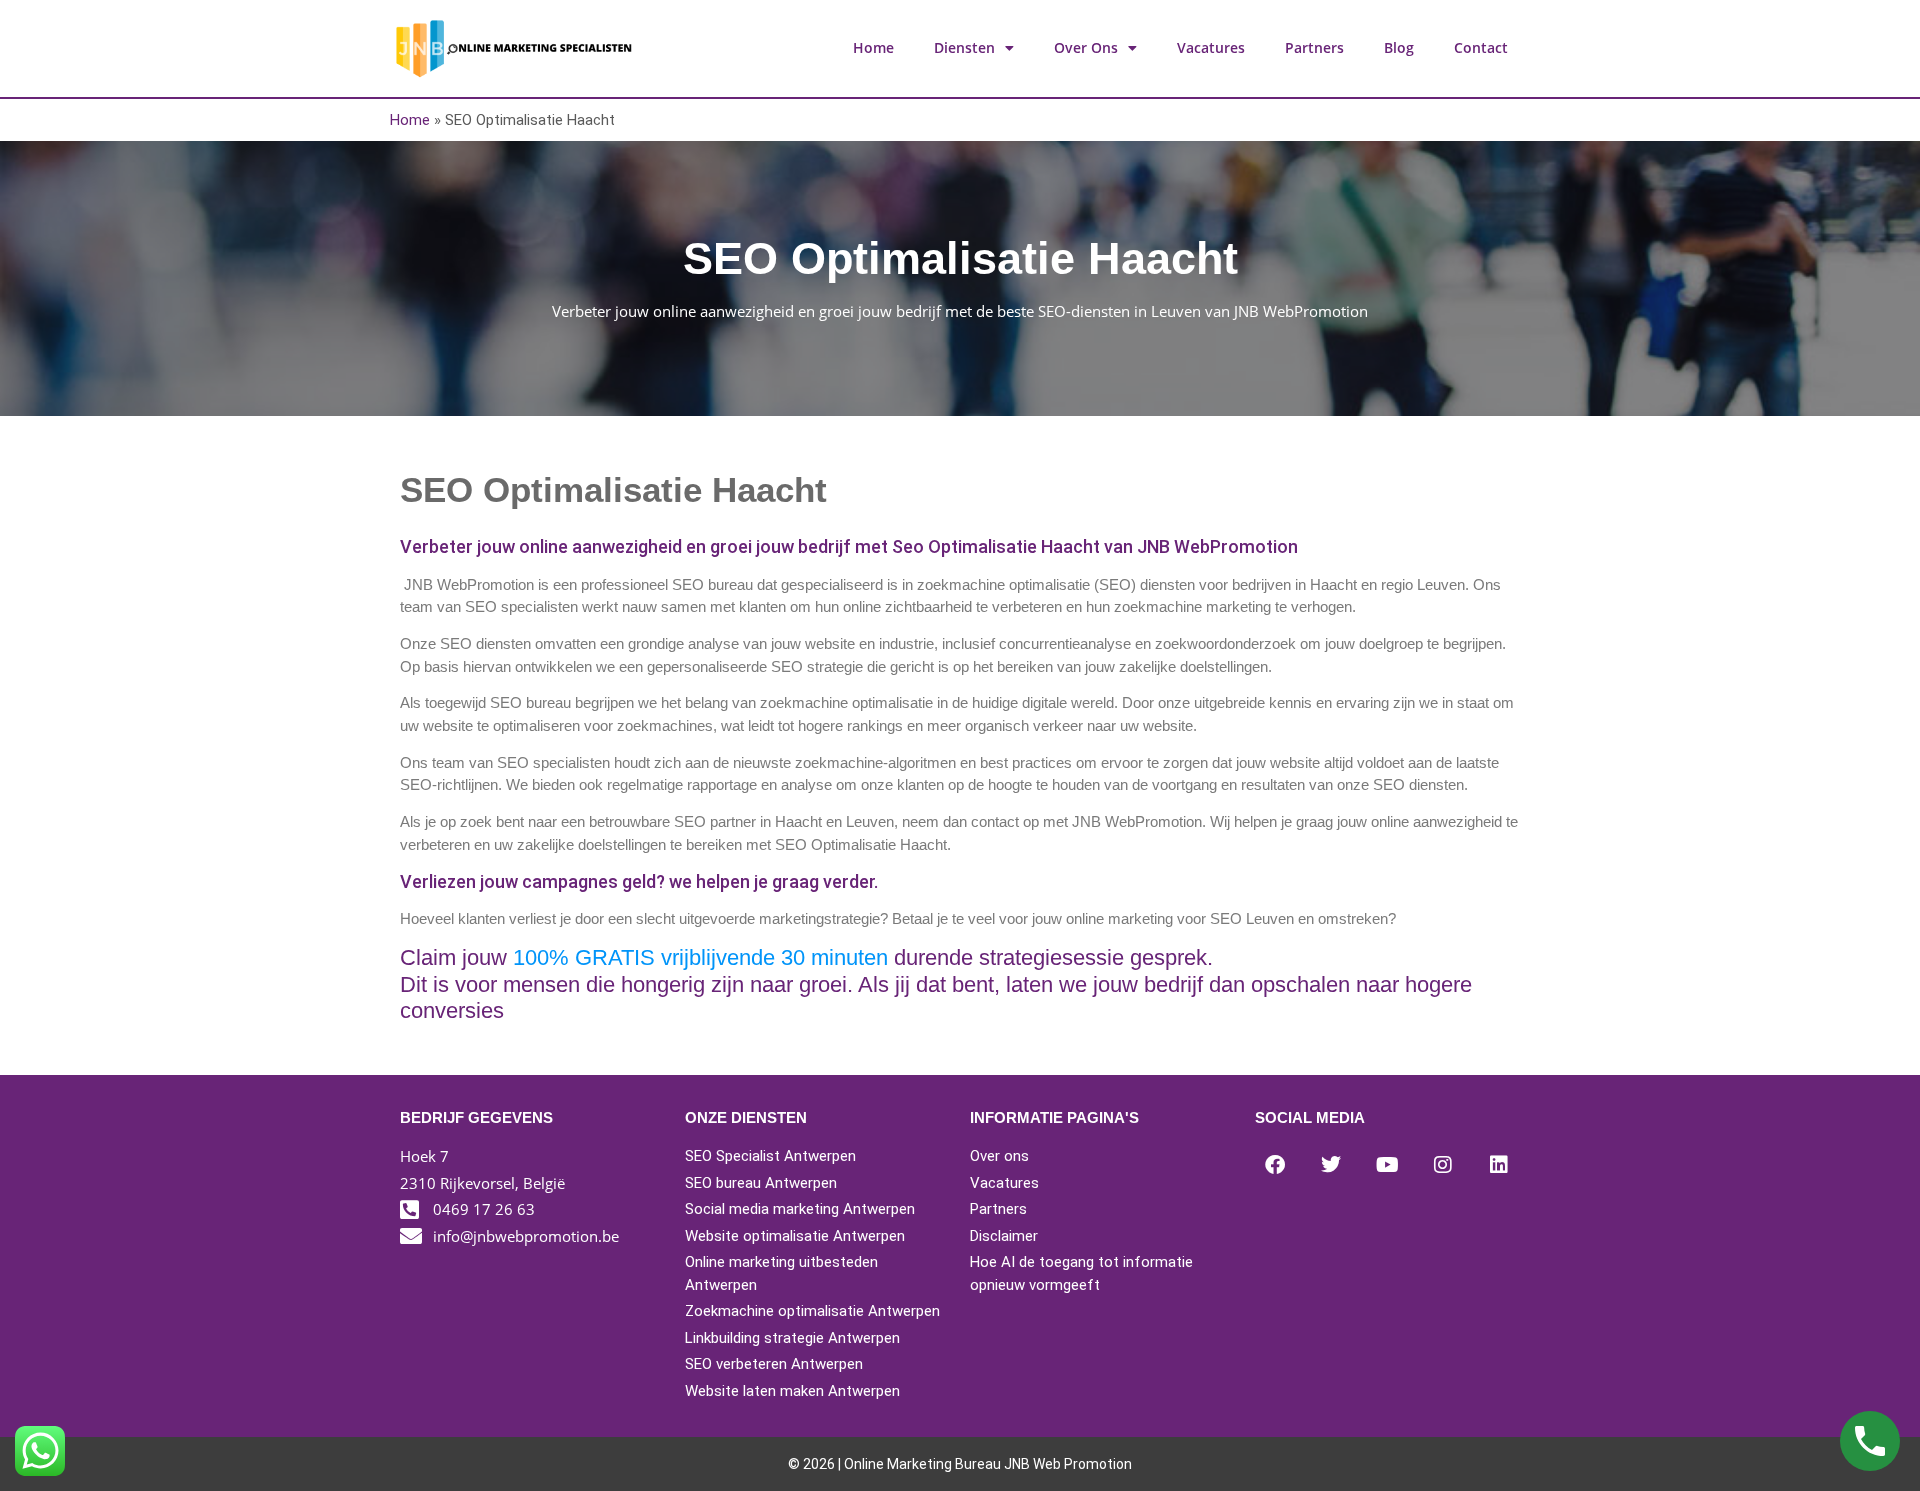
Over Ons (1086, 47)
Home (873, 47)
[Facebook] (1275, 1165)
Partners (1314, 47)
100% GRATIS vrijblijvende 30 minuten (700, 957)
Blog (1399, 47)
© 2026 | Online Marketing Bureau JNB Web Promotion (960, 1464)
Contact (1481, 47)
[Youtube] (1387, 1165)
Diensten (964, 47)
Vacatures (1211, 47)
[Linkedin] (1499, 1165)
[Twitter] (1331, 1165)
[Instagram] (1443, 1165)
